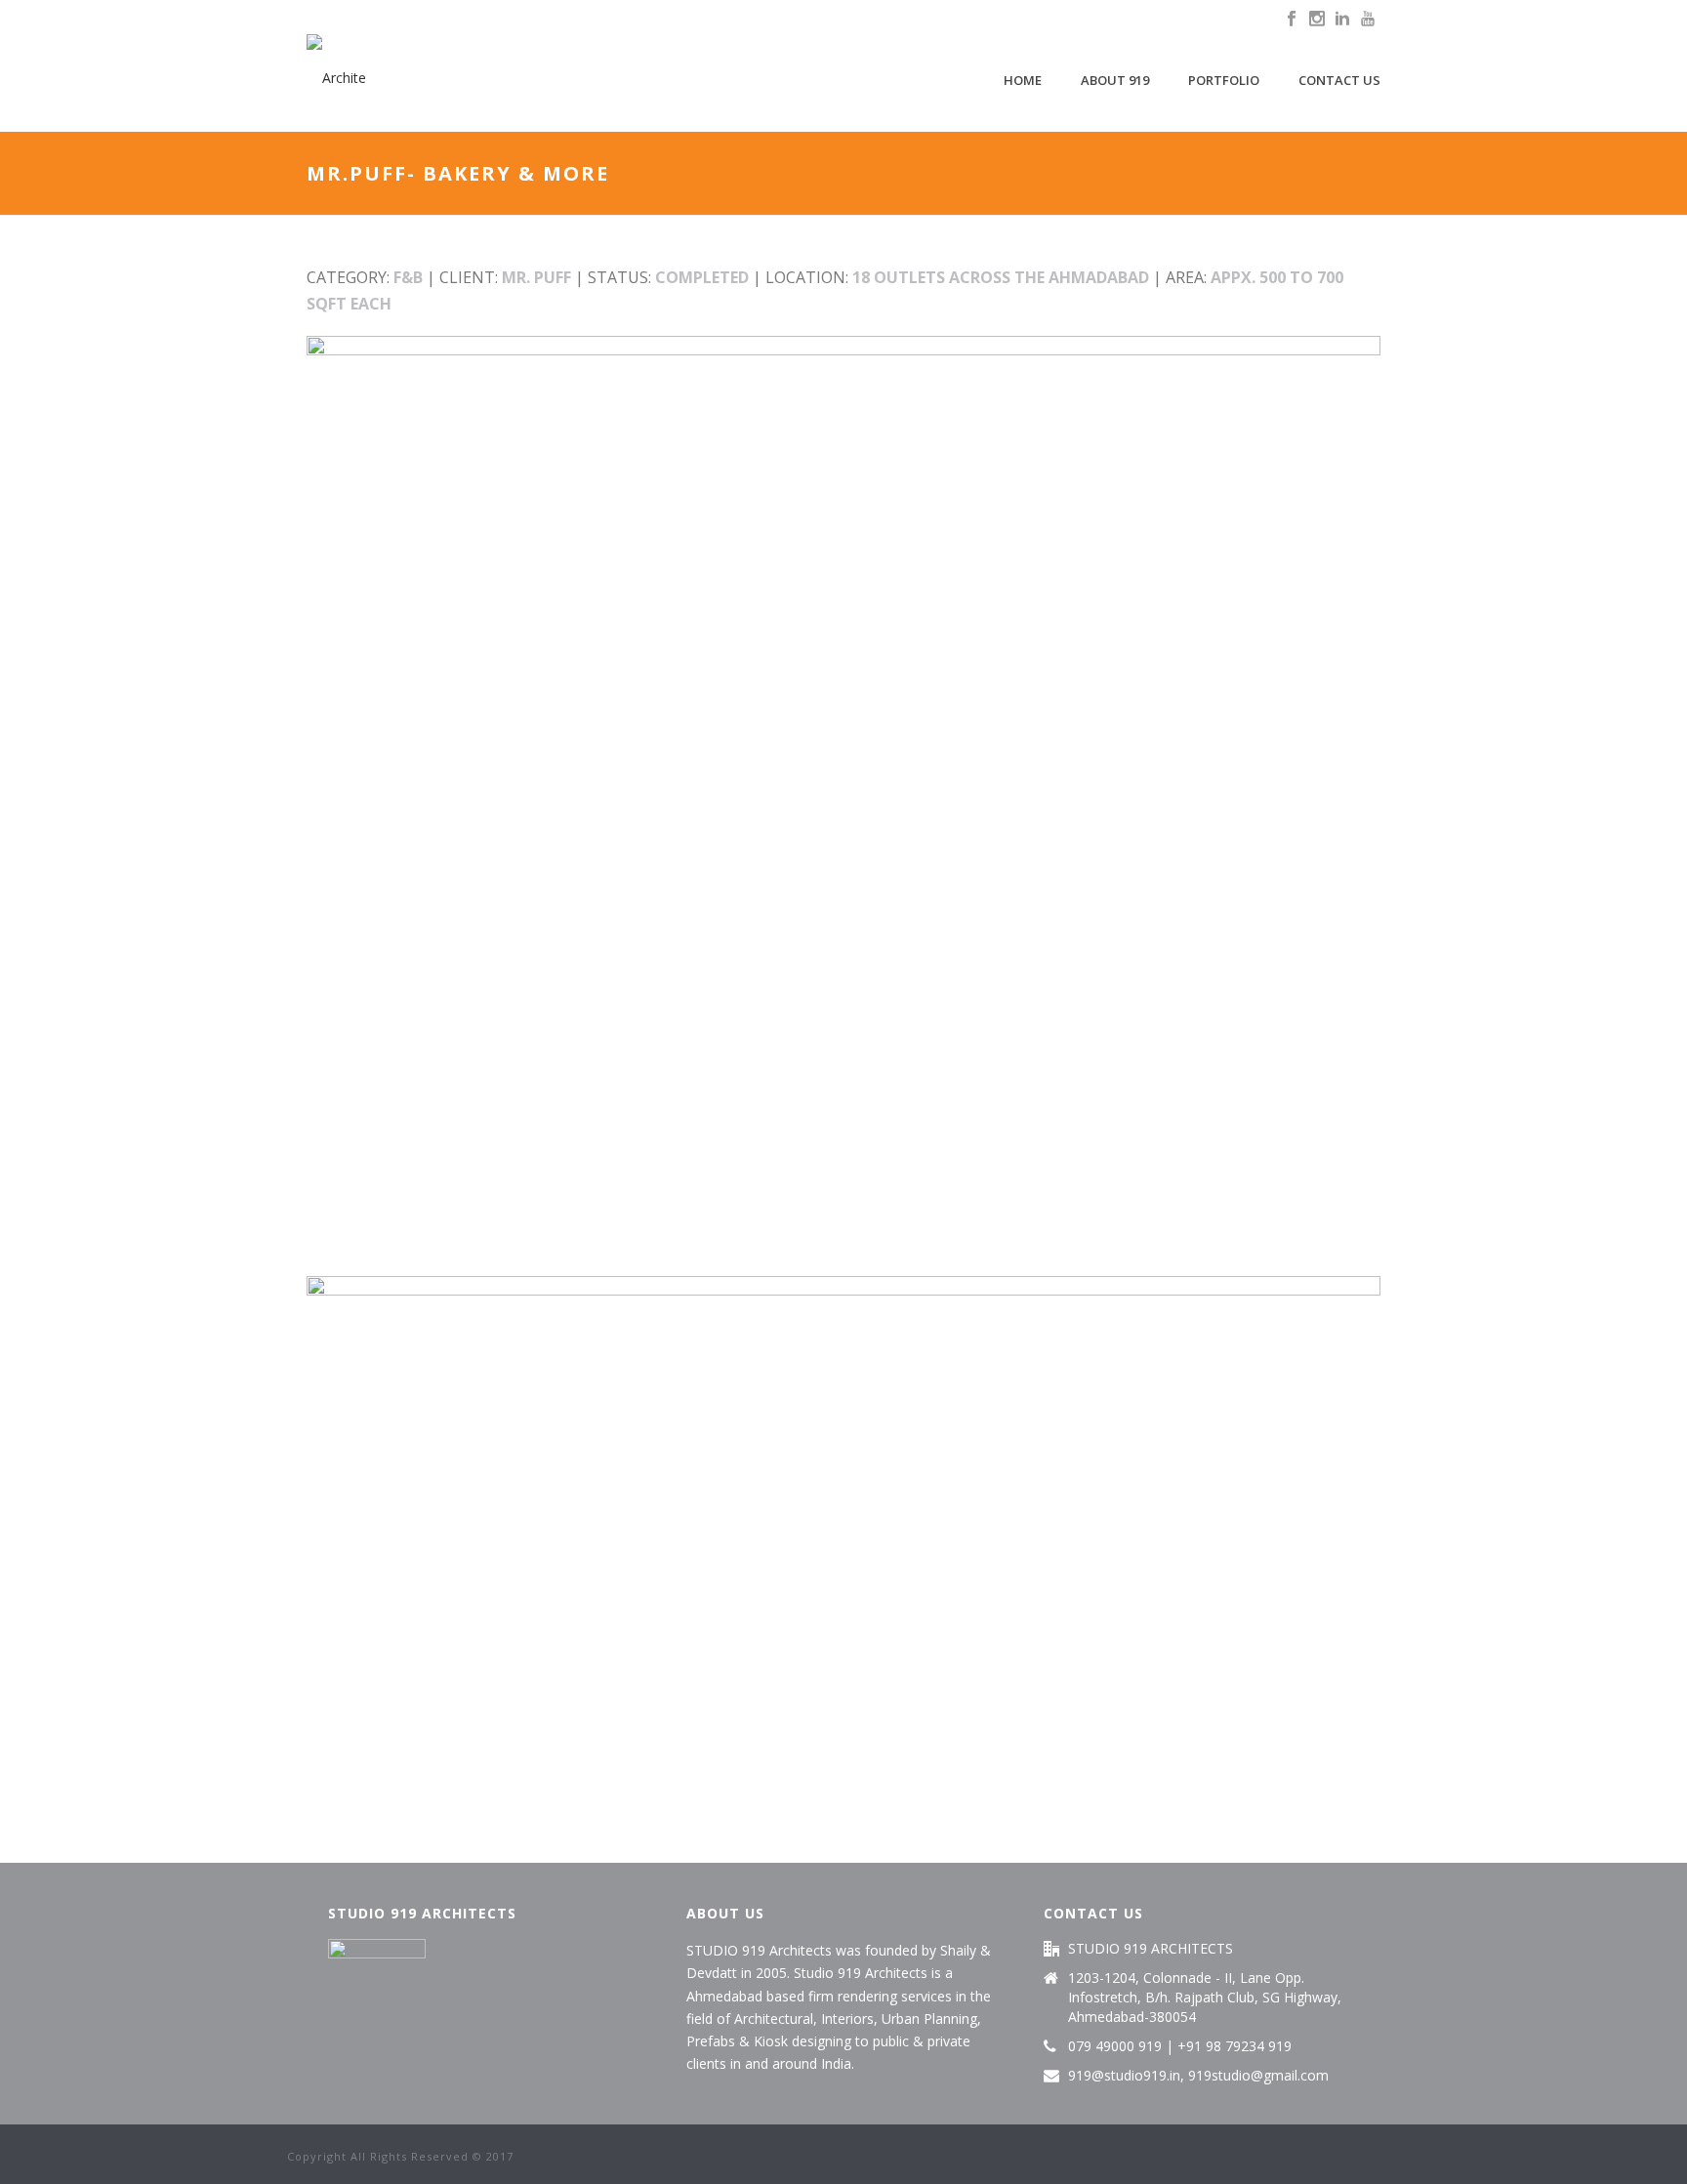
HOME (1023, 80)
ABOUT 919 (1115, 80)
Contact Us (1339, 80)
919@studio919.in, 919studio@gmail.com (1198, 2076)
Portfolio (1224, 80)
